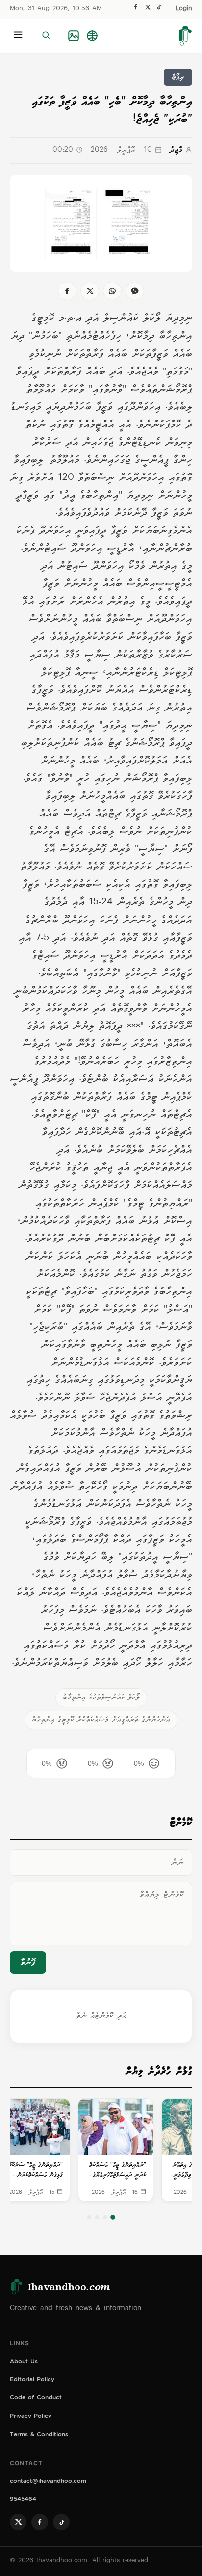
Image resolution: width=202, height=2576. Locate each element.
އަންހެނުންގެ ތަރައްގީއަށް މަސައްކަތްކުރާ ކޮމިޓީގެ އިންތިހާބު (101, 1720)
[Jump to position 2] (105, 2217)
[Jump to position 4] (89, 2217)
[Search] (46, 36)
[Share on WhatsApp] (112, 291)
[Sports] (92, 36)
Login (184, 9)
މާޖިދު (176, 150)
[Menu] (18, 36)
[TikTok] (159, 10)
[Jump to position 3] (97, 2217)
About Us (24, 2362)
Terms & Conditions (39, 2435)
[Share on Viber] (135, 291)
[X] (148, 10)
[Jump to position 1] (113, 2218)
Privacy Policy (31, 2417)
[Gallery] (74, 36)
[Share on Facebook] (67, 291)
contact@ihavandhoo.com (48, 2482)
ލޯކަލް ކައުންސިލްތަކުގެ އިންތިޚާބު (101, 1697)
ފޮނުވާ (28, 1963)
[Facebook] (136, 9)
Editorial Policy (32, 2380)
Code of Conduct (36, 2399)
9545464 (23, 2500)
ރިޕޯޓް (178, 77)
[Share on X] (90, 291)
